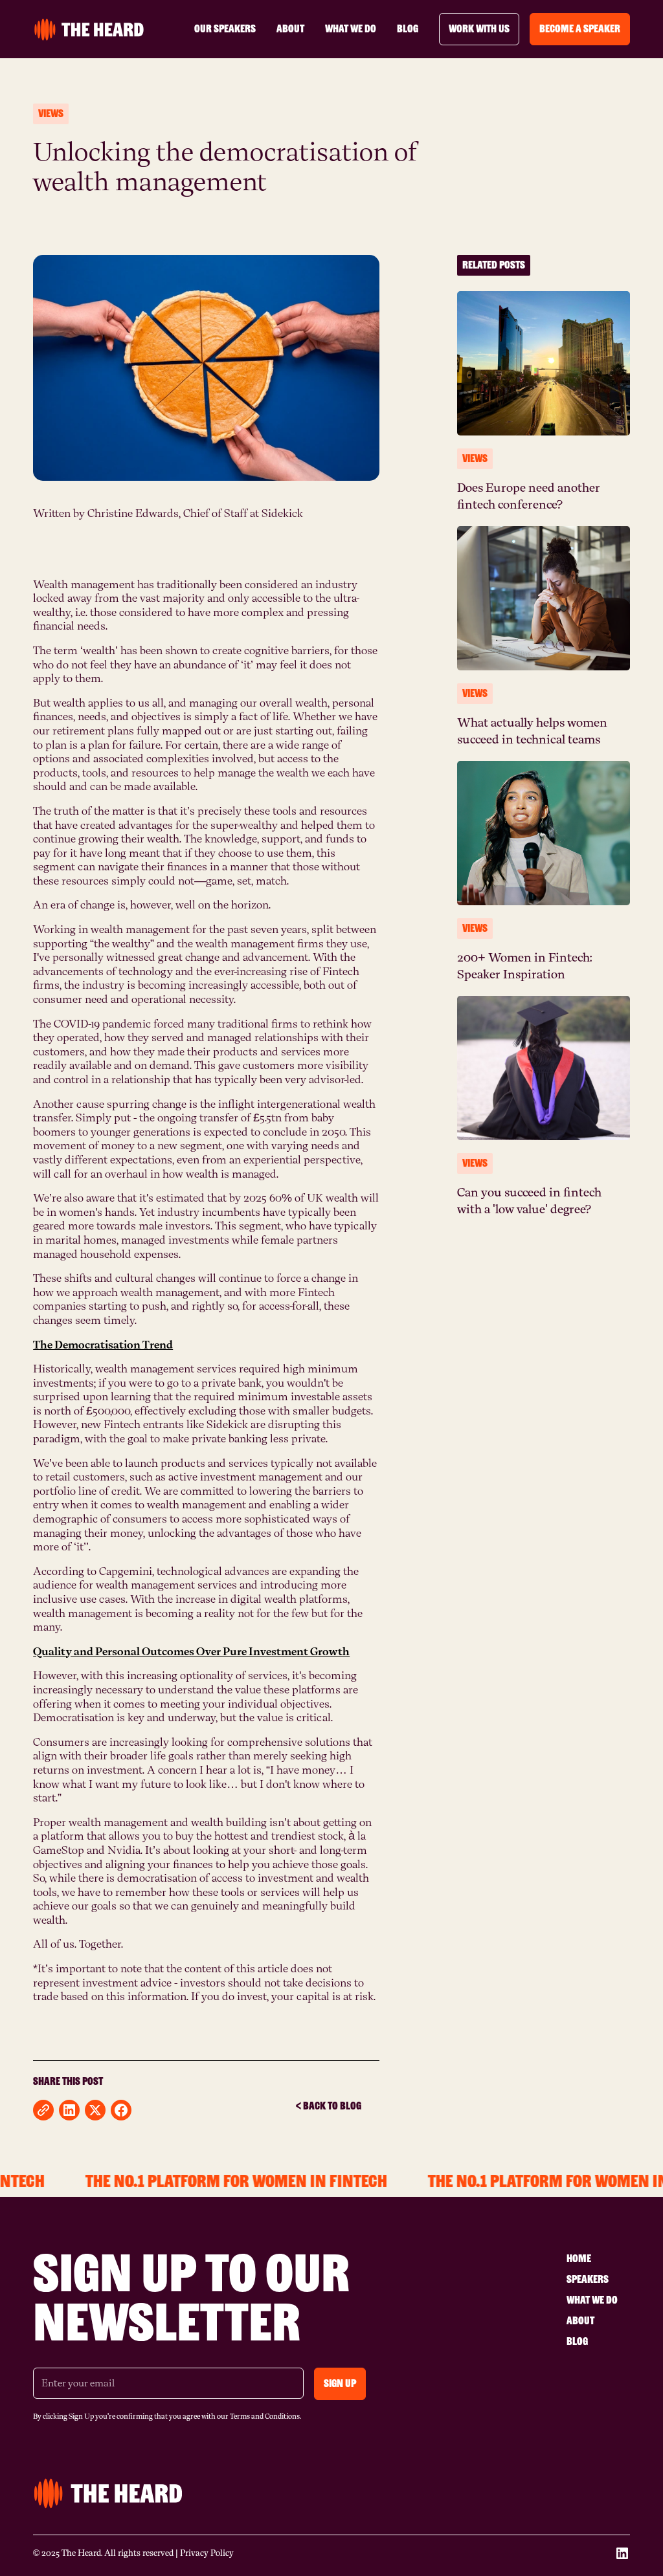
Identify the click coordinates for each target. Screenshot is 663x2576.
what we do (351, 29)
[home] (89, 29)
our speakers (225, 29)
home (579, 2259)
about (290, 29)
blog (408, 29)
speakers (588, 2279)
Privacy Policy (207, 2553)
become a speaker (580, 29)
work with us (479, 29)
